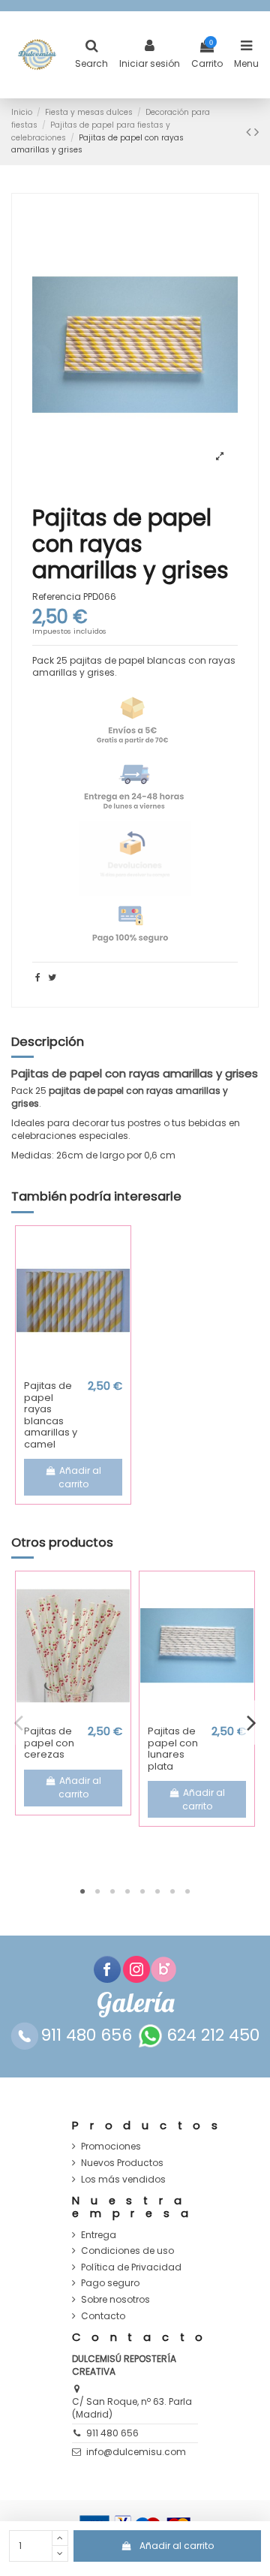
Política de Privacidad (131, 2267)
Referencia (57, 597)
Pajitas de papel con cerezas (49, 1743)
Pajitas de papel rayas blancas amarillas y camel (51, 1415)
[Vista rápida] (73, 1369)
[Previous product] (250, 132)
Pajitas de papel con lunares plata (173, 1749)
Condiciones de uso (127, 2251)
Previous (19, 1723)
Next (251, 1723)
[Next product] (256, 132)
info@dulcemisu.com (136, 2452)
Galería (135, 2003)
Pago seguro (110, 2283)
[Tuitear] (52, 977)
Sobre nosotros (115, 2300)
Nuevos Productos (122, 2163)
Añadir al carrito (177, 2546)
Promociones (111, 2147)
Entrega (99, 2235)
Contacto (103, 2316)
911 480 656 (112, 2433)
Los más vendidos (123, 2180)
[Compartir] (38, 977)
